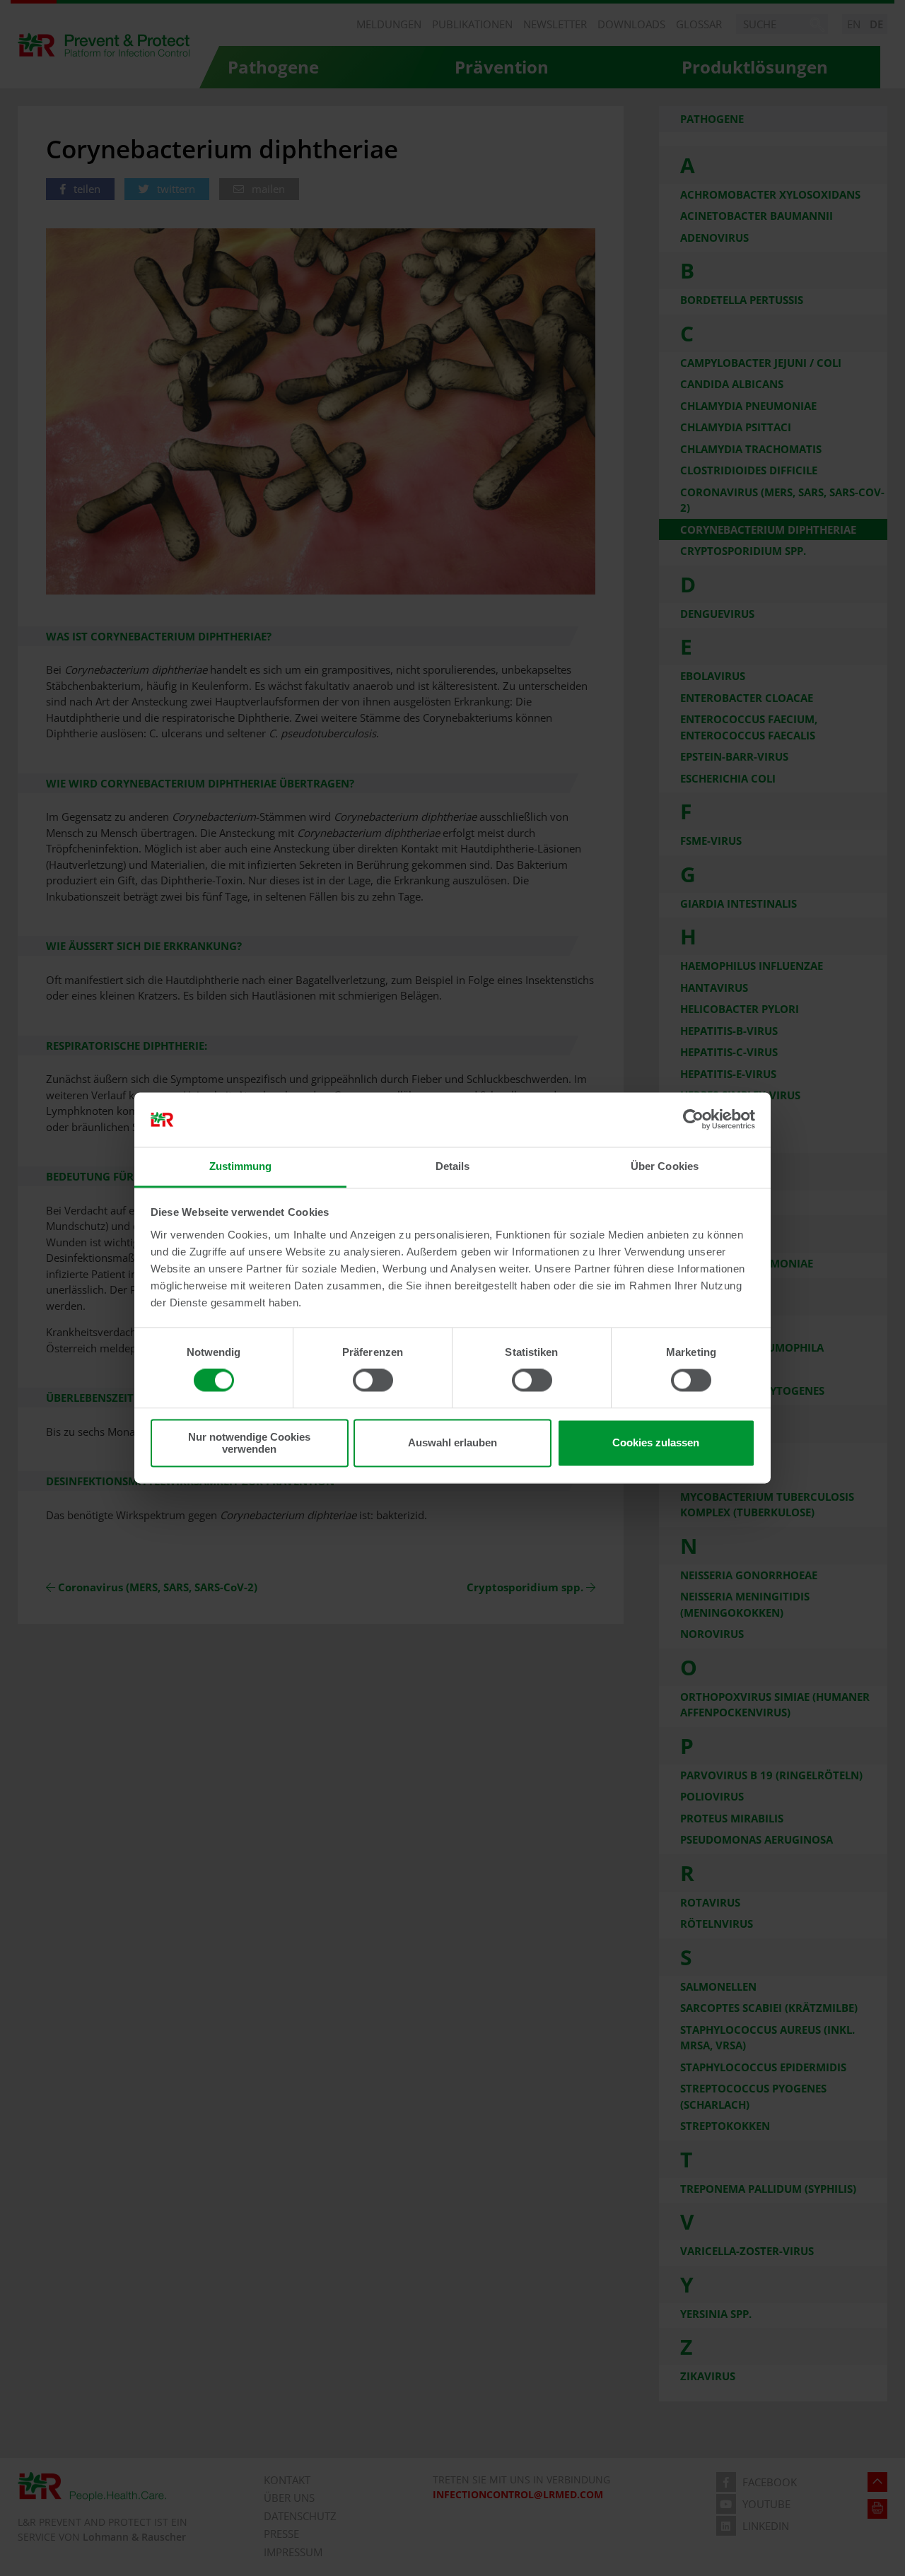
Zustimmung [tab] (241, 1166)
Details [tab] (453, 1166)
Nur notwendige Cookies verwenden (249, 1443)
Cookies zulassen (656, 1443)
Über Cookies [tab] (665, 1166)
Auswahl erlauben (452, 1443)
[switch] (373, 1381)
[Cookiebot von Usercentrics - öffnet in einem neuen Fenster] (693, 1120)
